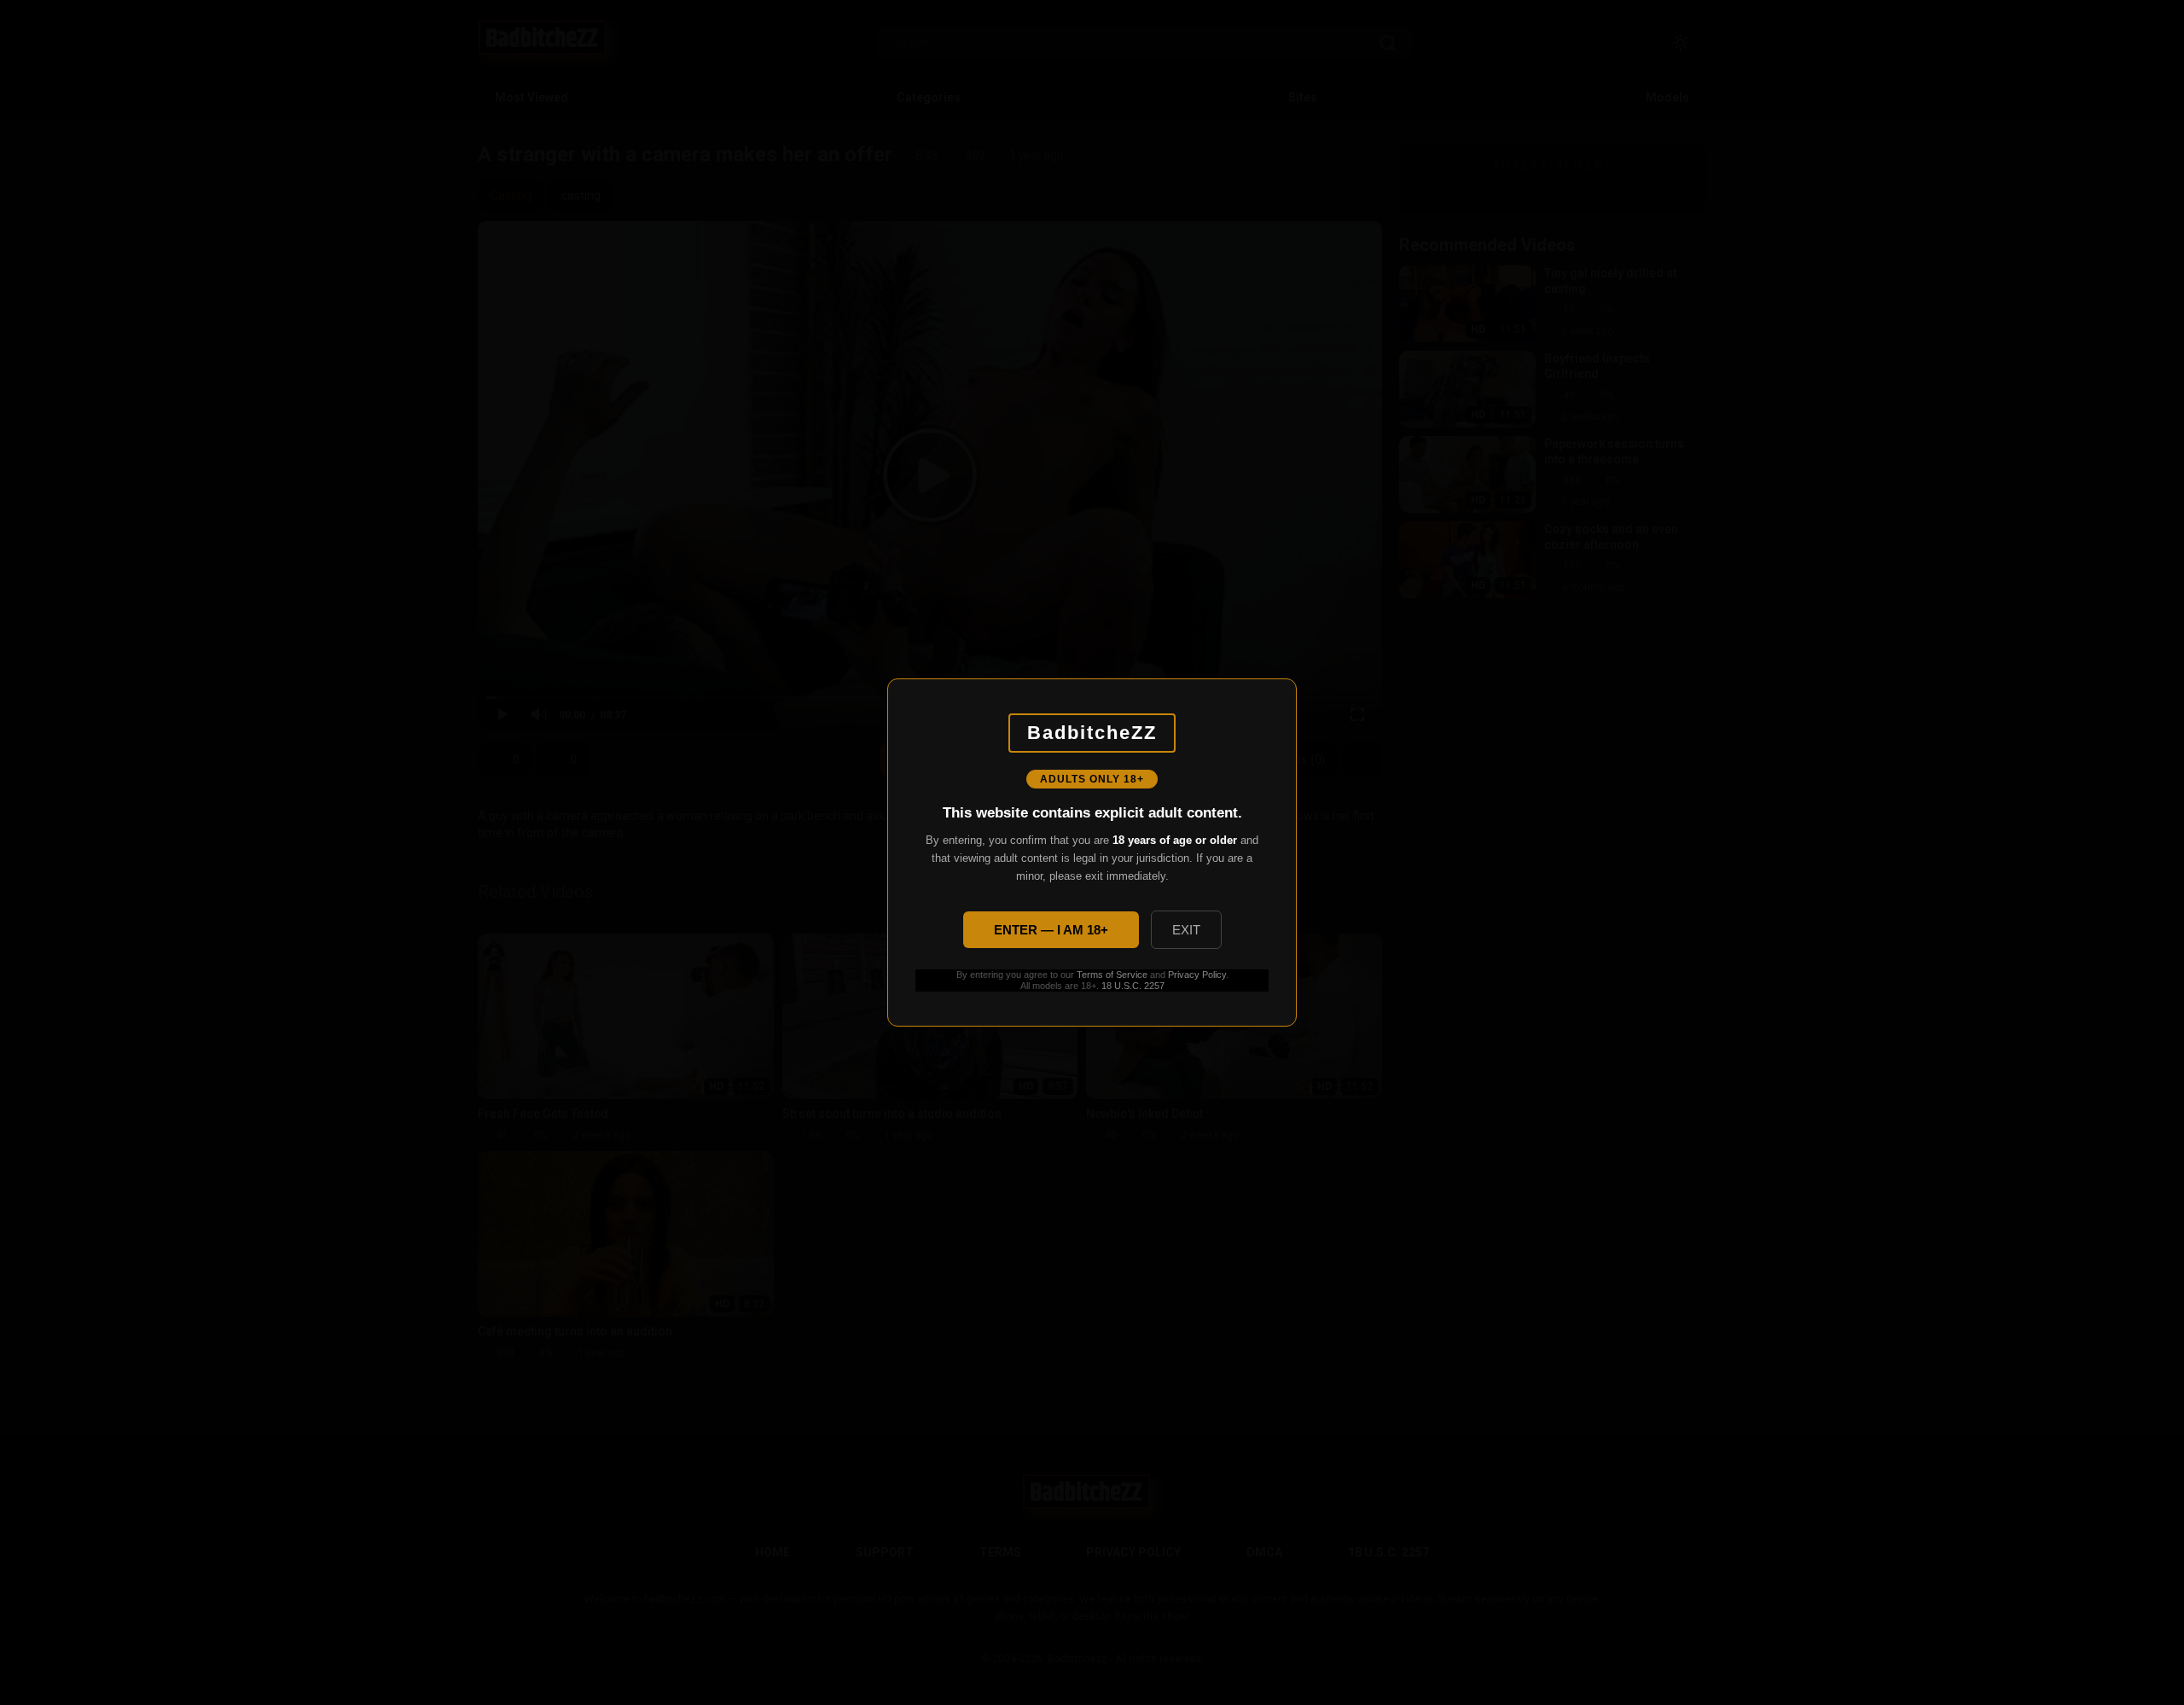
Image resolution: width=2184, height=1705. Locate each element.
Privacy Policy (1197, 975)
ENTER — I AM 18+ (1051, 930)
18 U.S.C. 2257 (1133, 986)
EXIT (1186, 930)
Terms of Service (1112, 975)
